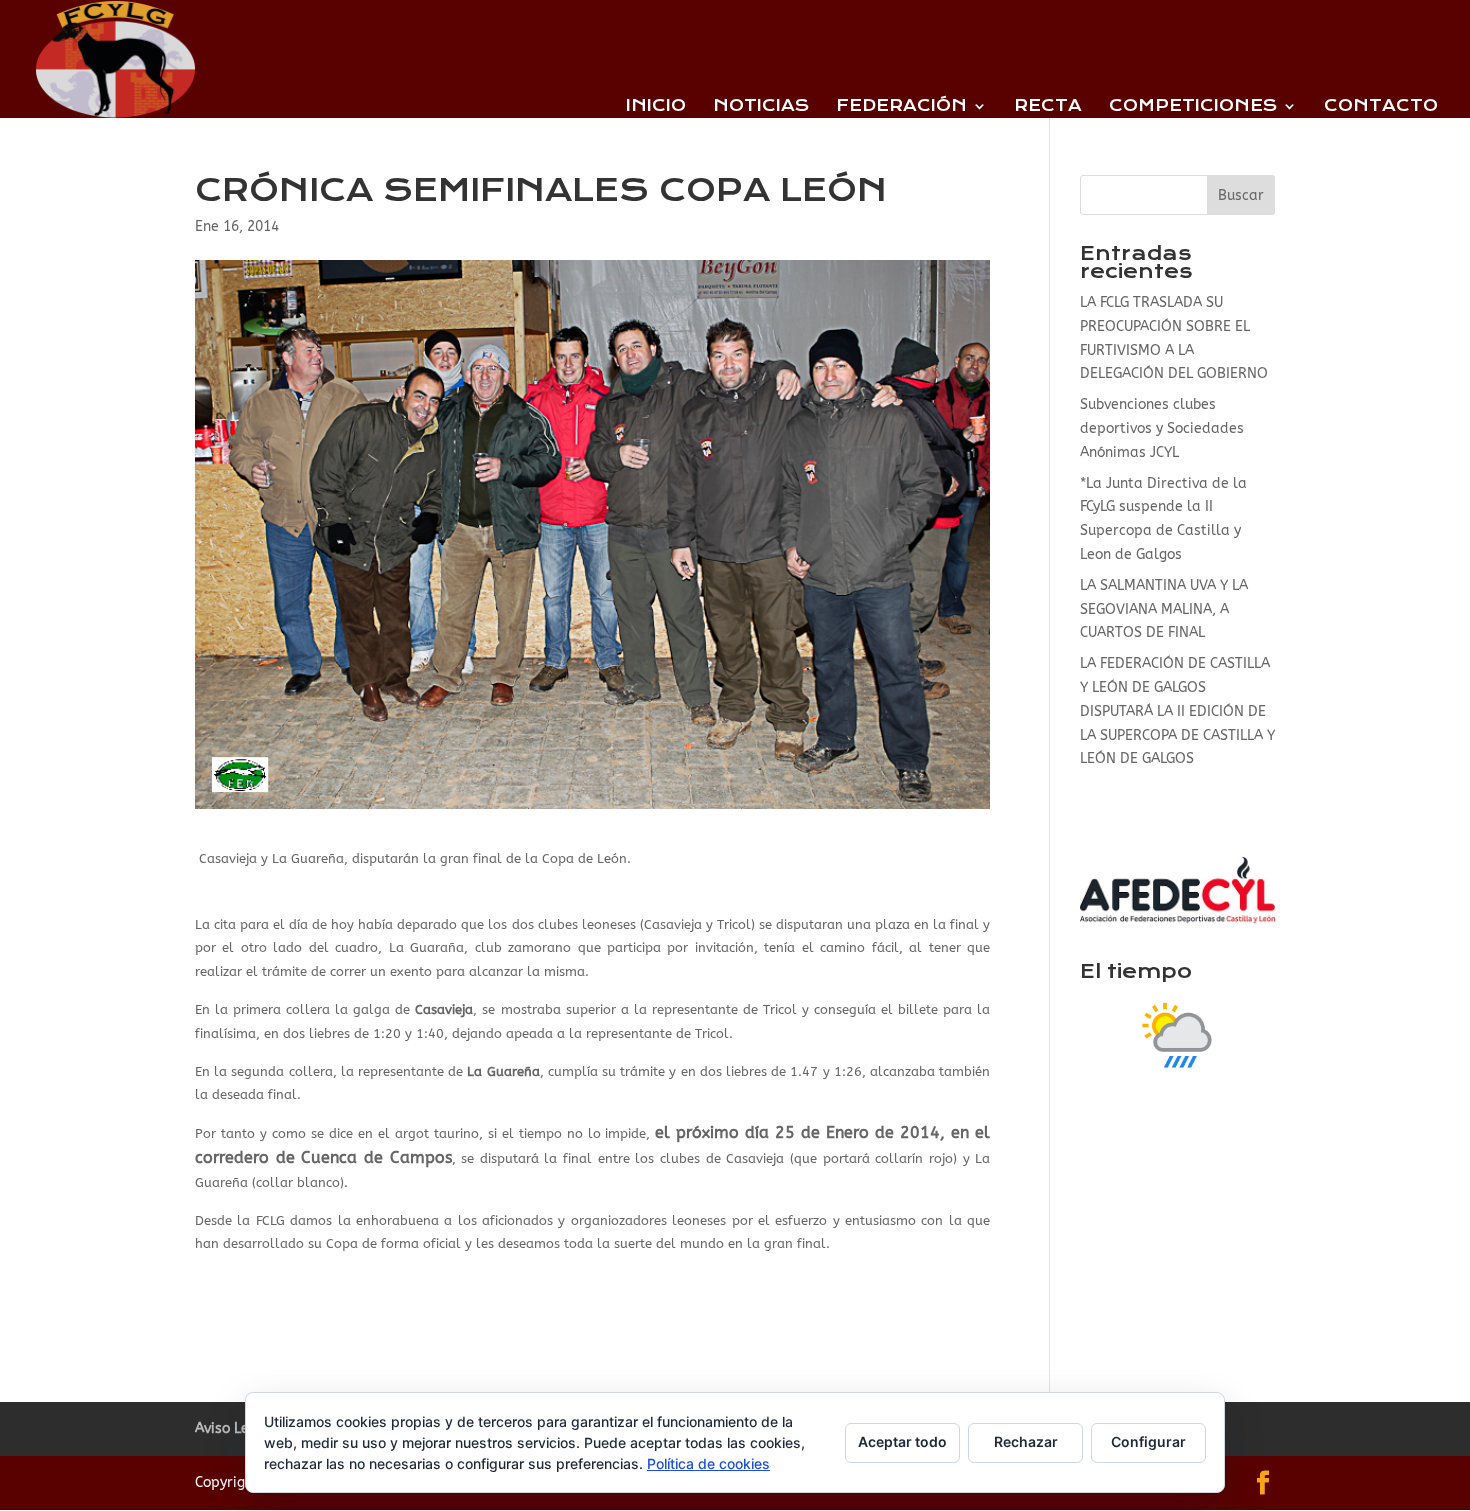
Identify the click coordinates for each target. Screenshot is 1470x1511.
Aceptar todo (902, 1441)
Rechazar (1026, 1441)
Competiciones (1193, 107)
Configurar (1148, 1441)
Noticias (761, 107)
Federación (901, 107)
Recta (1048, 107)
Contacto (1381, 107)
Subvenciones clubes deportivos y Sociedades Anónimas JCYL (1162, 428)
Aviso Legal (233, 1428)
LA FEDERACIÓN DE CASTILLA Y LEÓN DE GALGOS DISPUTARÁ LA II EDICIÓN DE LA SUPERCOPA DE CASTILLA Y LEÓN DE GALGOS (1177, 711)
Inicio (656, 107)
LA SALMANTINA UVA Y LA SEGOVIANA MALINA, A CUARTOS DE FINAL (1164, 609)
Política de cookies (708, 1463)
